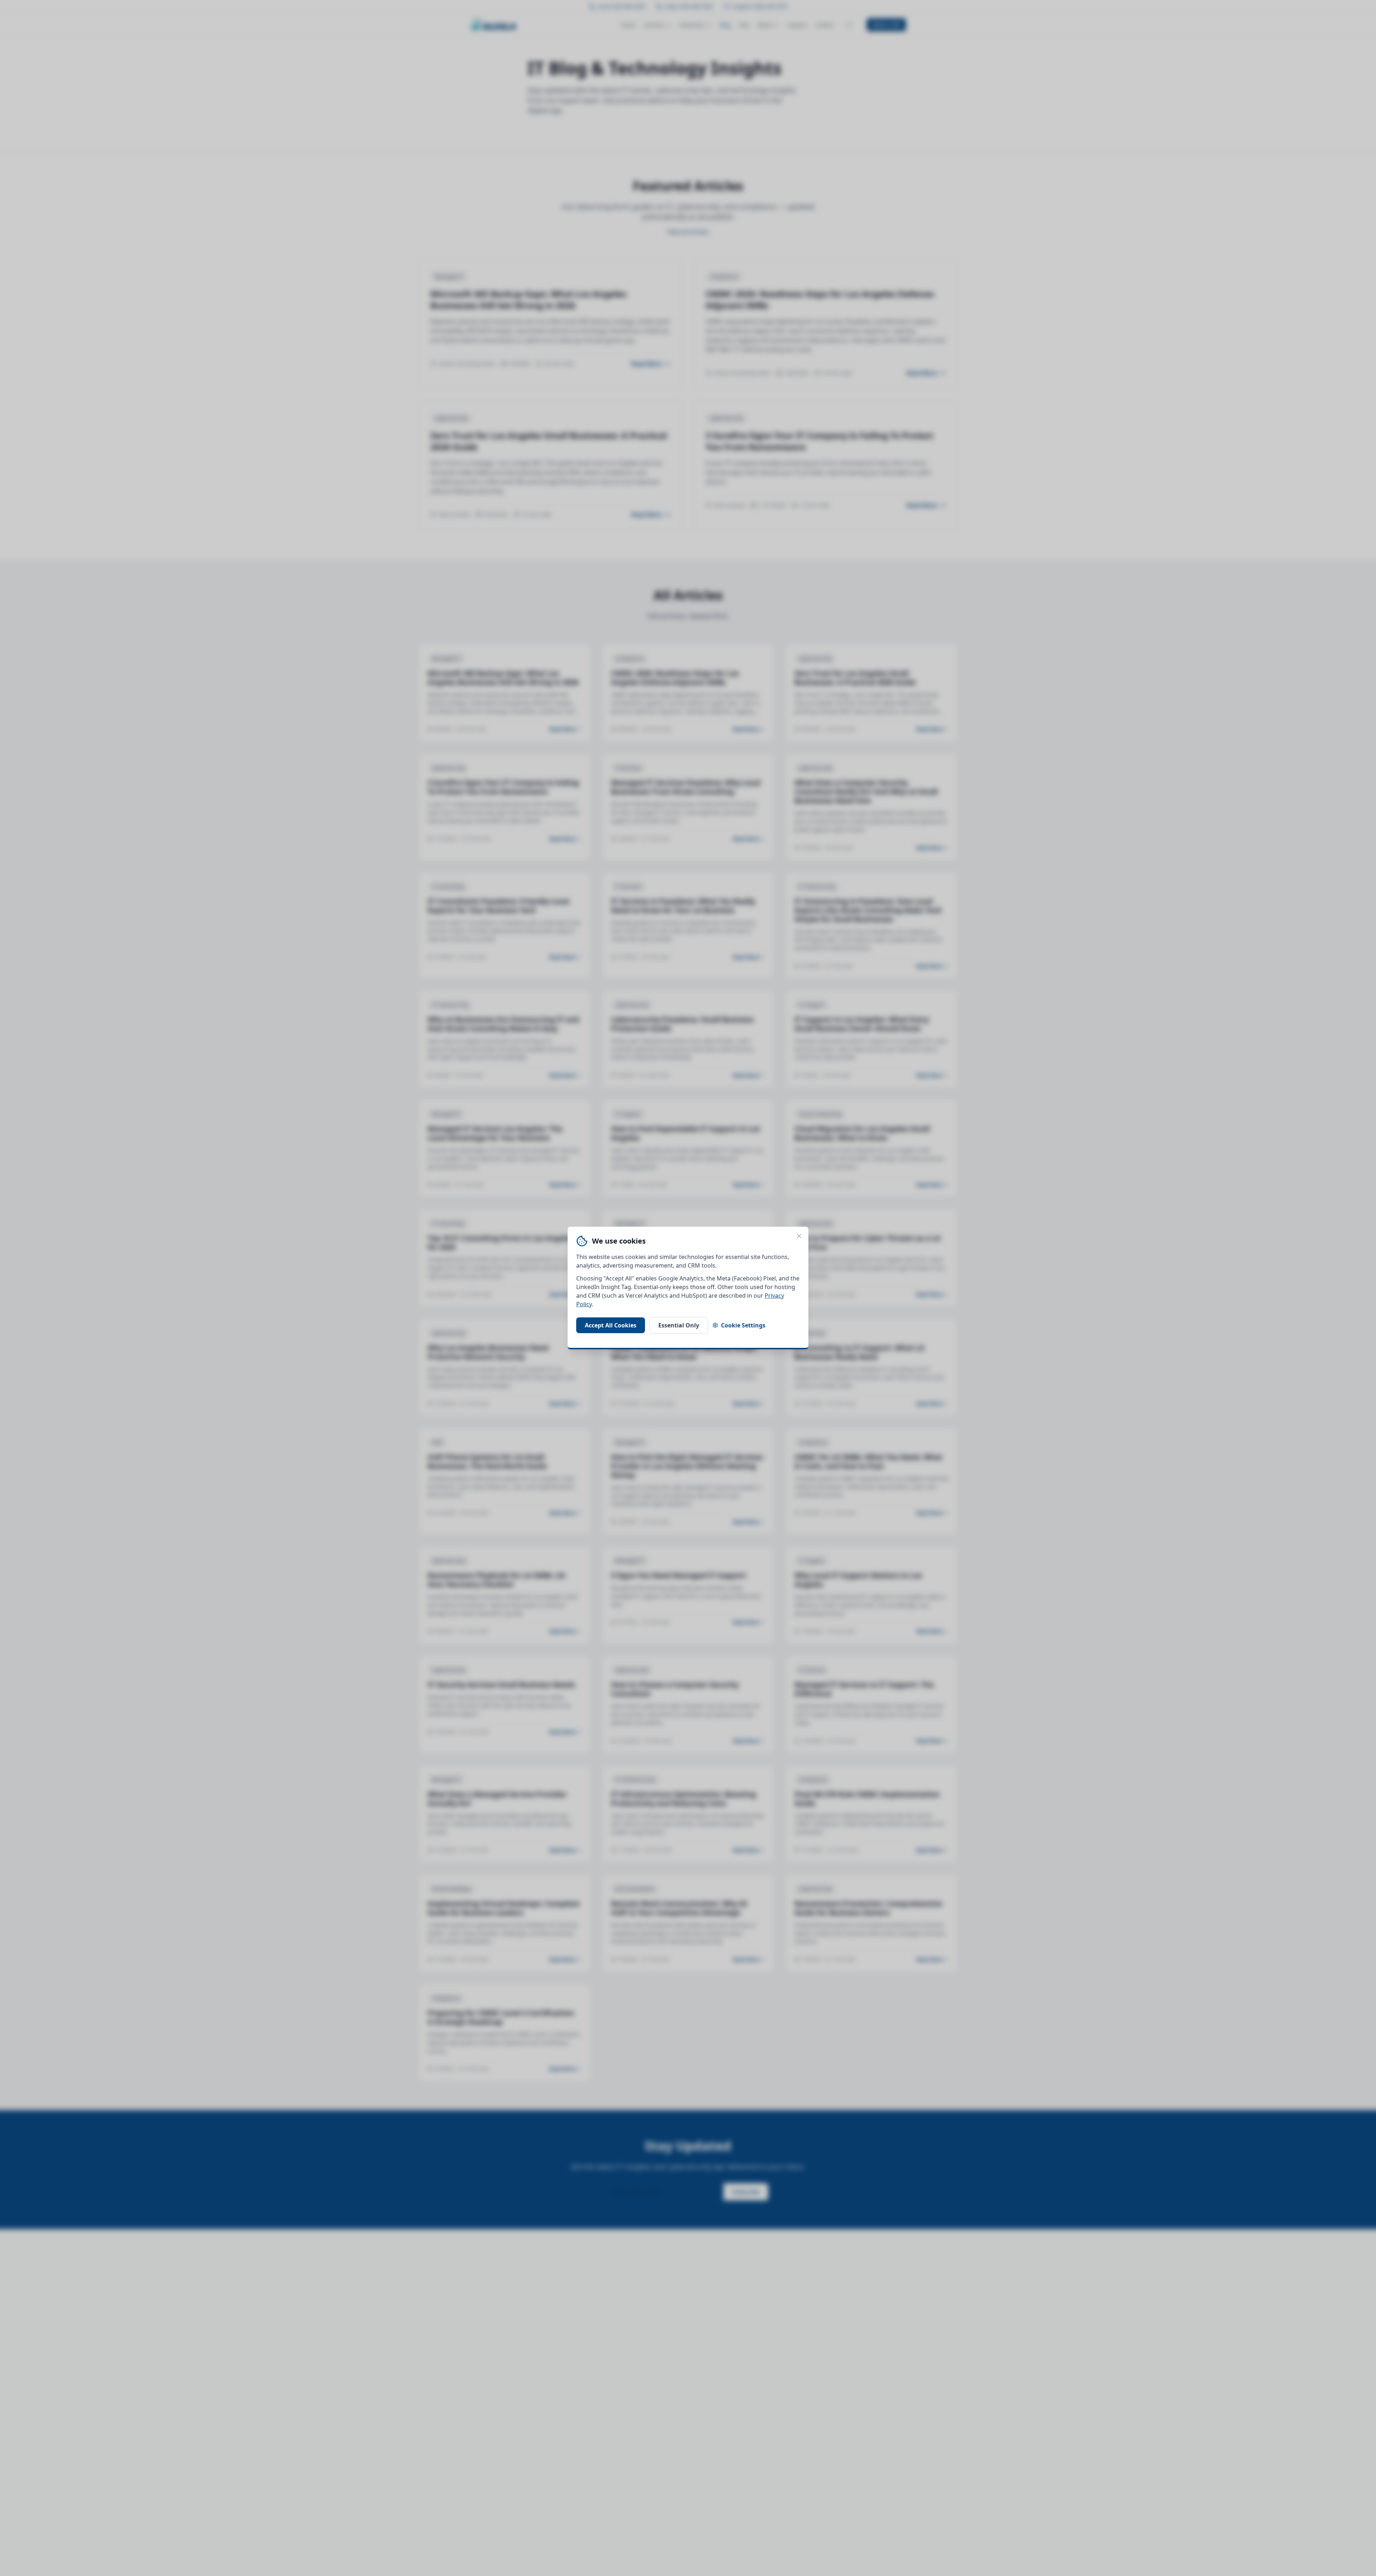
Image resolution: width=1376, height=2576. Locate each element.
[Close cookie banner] (799, 1236)
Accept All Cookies (611, 1325)
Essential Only (679, 1325)
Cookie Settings (743, 1325)
